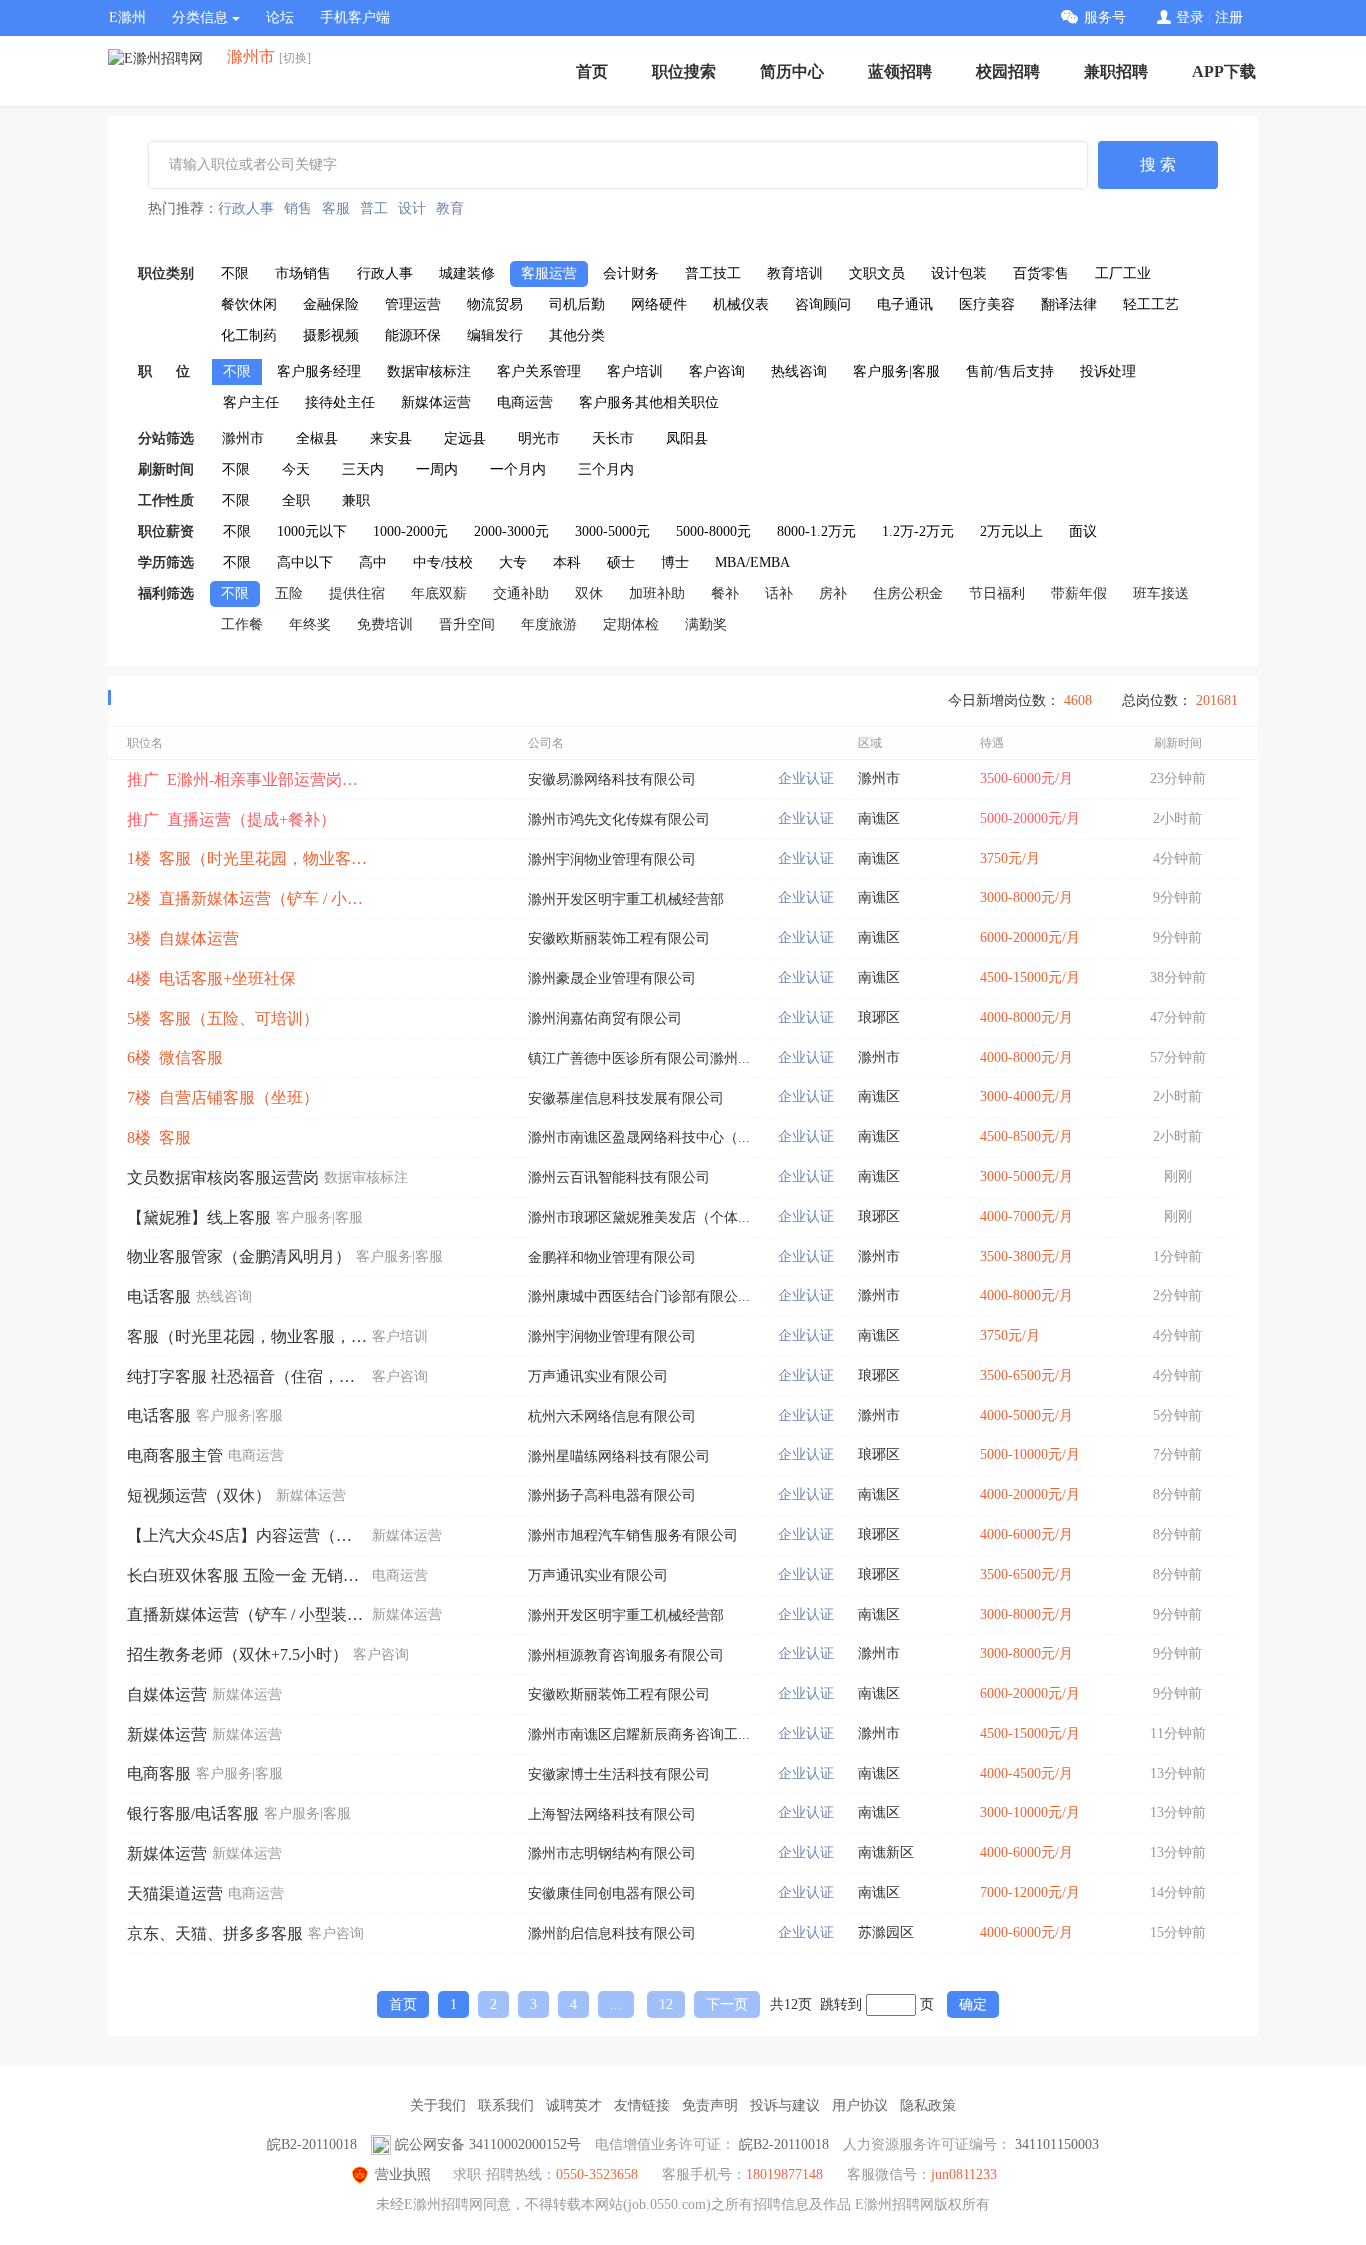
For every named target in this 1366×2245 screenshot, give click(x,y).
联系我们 (506, 2105)
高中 (373, 562)
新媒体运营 (436, 402)
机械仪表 (741, 304)
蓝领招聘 (900, 71)
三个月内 (606, 469)
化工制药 (249, 335)
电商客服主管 (175, 1455)
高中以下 (305, 562)
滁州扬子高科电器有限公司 (612, 1495)
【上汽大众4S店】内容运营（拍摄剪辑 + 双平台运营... (247, 1535)
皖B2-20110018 (312, 2144)
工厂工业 (1123, 273)
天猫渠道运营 (175, 1893)
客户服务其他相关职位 (649, 402)
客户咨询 (717, 371)
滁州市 (243, 438)
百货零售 (1041, 273)
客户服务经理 (319, 371)
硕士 (621, 562)
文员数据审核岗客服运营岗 (223, 1177)
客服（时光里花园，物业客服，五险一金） (247, 1336)
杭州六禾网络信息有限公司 (612, 1416)
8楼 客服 (159, 1137)
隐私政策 (928, 2105)
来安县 (391, 438)
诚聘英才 (574, 2105)
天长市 (613, 438)
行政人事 (246, 208)
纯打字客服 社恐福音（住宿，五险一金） (247, 1376)
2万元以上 (1011, 531)
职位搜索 (684, 71)
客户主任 (251, 402)
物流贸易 (495, 304)
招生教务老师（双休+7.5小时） (237, 1654)
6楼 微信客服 (175, 1057)
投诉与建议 (785, 2105)
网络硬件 (659, 304)
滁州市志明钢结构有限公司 (612, 1853)
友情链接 (642, 2105)
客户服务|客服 (896, 371)
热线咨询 (799, 371)
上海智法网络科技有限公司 (612, 1814)
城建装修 (467, 273)
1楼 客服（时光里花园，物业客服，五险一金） (247, 858)
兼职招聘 (1116, 71)
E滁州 (127, 17)
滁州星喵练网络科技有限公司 (619, 1456)
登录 (1190, 17)
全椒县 (317, 438)
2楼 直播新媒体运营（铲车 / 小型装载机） (247, 898)
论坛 (280, 17)
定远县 (465, 438)
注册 (1229, 17)
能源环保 (413, 335)
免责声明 (710, 2105)
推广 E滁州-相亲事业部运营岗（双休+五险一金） (247, 779)
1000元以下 (312, 531)
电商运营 (525, 402)
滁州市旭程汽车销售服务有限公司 (633, 1535)
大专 (513, 562)
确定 (973, 2004)
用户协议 (860, 2105)
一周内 (437, 469)
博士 (675, 562)
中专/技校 (443, 562)
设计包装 (959, 273)
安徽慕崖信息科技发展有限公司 (626, 1098)
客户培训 (635, 371)
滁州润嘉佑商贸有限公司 (605, 1018)
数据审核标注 (429, 371)
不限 (235, 273)
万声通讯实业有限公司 (598, 1376)
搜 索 (1158, 164)
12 (666, 2004)
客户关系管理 (539, 371)
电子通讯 (905, 304)
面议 (1083, 531)
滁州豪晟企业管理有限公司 (612, 978)
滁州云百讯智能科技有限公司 (619, 1177)
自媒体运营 (167, 1694)
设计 (412, 208)
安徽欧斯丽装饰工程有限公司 (619, 938)
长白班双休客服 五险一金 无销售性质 (247, 1575)
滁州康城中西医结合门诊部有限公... (639, 1296)
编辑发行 (495, 335)
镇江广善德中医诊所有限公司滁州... (639, 1058)
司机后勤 (577, 304)
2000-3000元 (511, 531)
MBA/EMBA (752, 562)
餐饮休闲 (249, 304)
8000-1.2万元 (816, 531)
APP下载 (1224, 71)
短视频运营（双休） (199, 1495)
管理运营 (413, 304)
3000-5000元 (612, 531)
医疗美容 (987, 304)
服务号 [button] (1105, 17)
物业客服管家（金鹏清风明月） (239, 1256)
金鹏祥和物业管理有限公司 (612, 1257)
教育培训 (795, 273)
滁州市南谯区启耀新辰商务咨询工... (639, 1734)
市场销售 (303, 273)
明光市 (539, 438)
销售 (298, 208)
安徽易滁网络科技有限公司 (612, 779)
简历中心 (792, 71)
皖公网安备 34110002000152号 (488, 2144)
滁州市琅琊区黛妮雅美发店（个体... (639, 1217)
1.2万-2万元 (918, 531)
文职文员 (877, 273)
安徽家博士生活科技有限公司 (619, 1774)
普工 (374, 208)
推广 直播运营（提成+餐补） (231, 819)
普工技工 (713, 273)
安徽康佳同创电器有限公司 (612, 1893)
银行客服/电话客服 (193, 1813)
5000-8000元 (713, 531)
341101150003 (1057, 2144)
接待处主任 (340, 402)
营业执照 (403, 2174)
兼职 (356, 500)
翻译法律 (1069, 304)
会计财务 (631, 273)
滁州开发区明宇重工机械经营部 (626, 899)
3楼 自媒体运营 (183, 938)
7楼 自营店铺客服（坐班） (223, 1097)
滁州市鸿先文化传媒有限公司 (619, 819)
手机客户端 (355, 17)
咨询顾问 (823, 304)
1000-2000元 (410, 531)
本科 (567, 562)
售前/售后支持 (1010, 371)
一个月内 (518, 469)
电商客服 (159, 1773)
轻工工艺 (1151, 304)
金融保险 (331, 304)
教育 (450, 208)
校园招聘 (1008, 71)
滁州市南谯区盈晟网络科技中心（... (639, 1137)
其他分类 (577, 335)
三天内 (363, 469)
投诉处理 (1108, 371)
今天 (296, 469)
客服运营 (549, 273)
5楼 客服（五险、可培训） (223, 1018)
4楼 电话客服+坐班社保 (211, 978)
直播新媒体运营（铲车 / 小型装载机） (247, 1614)
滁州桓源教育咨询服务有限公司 (626, 1655)
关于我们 (438, 2105)
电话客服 (159, 1296)
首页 (592, 71)
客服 (336, 208)
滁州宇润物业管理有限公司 (612, 859)
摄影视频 (331, 335)
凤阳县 (687, 438)
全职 (296, 500)
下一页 (727, 2004)
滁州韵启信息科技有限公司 (612, 1933)
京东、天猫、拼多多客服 (215, 1933)
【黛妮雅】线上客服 (199, 1217)
